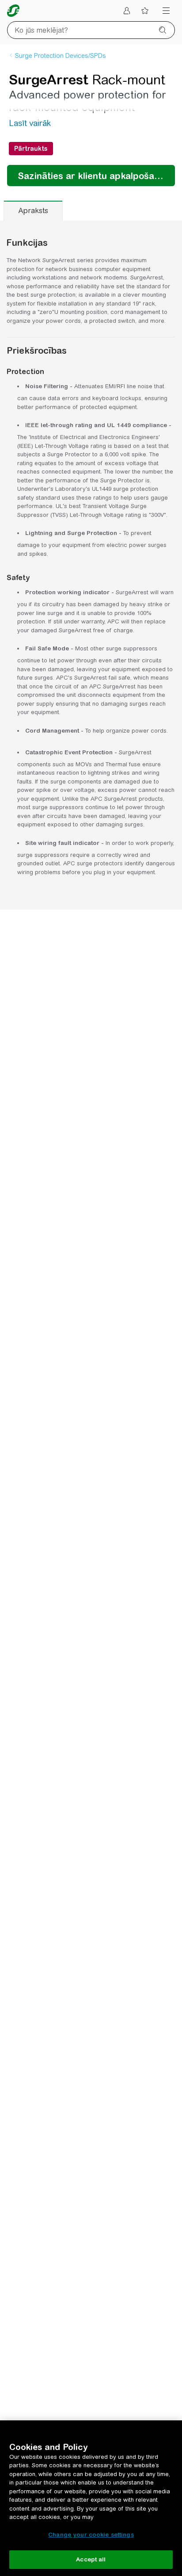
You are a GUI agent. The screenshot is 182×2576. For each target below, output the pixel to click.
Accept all (91, 2559)
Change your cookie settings (91, 2535)
